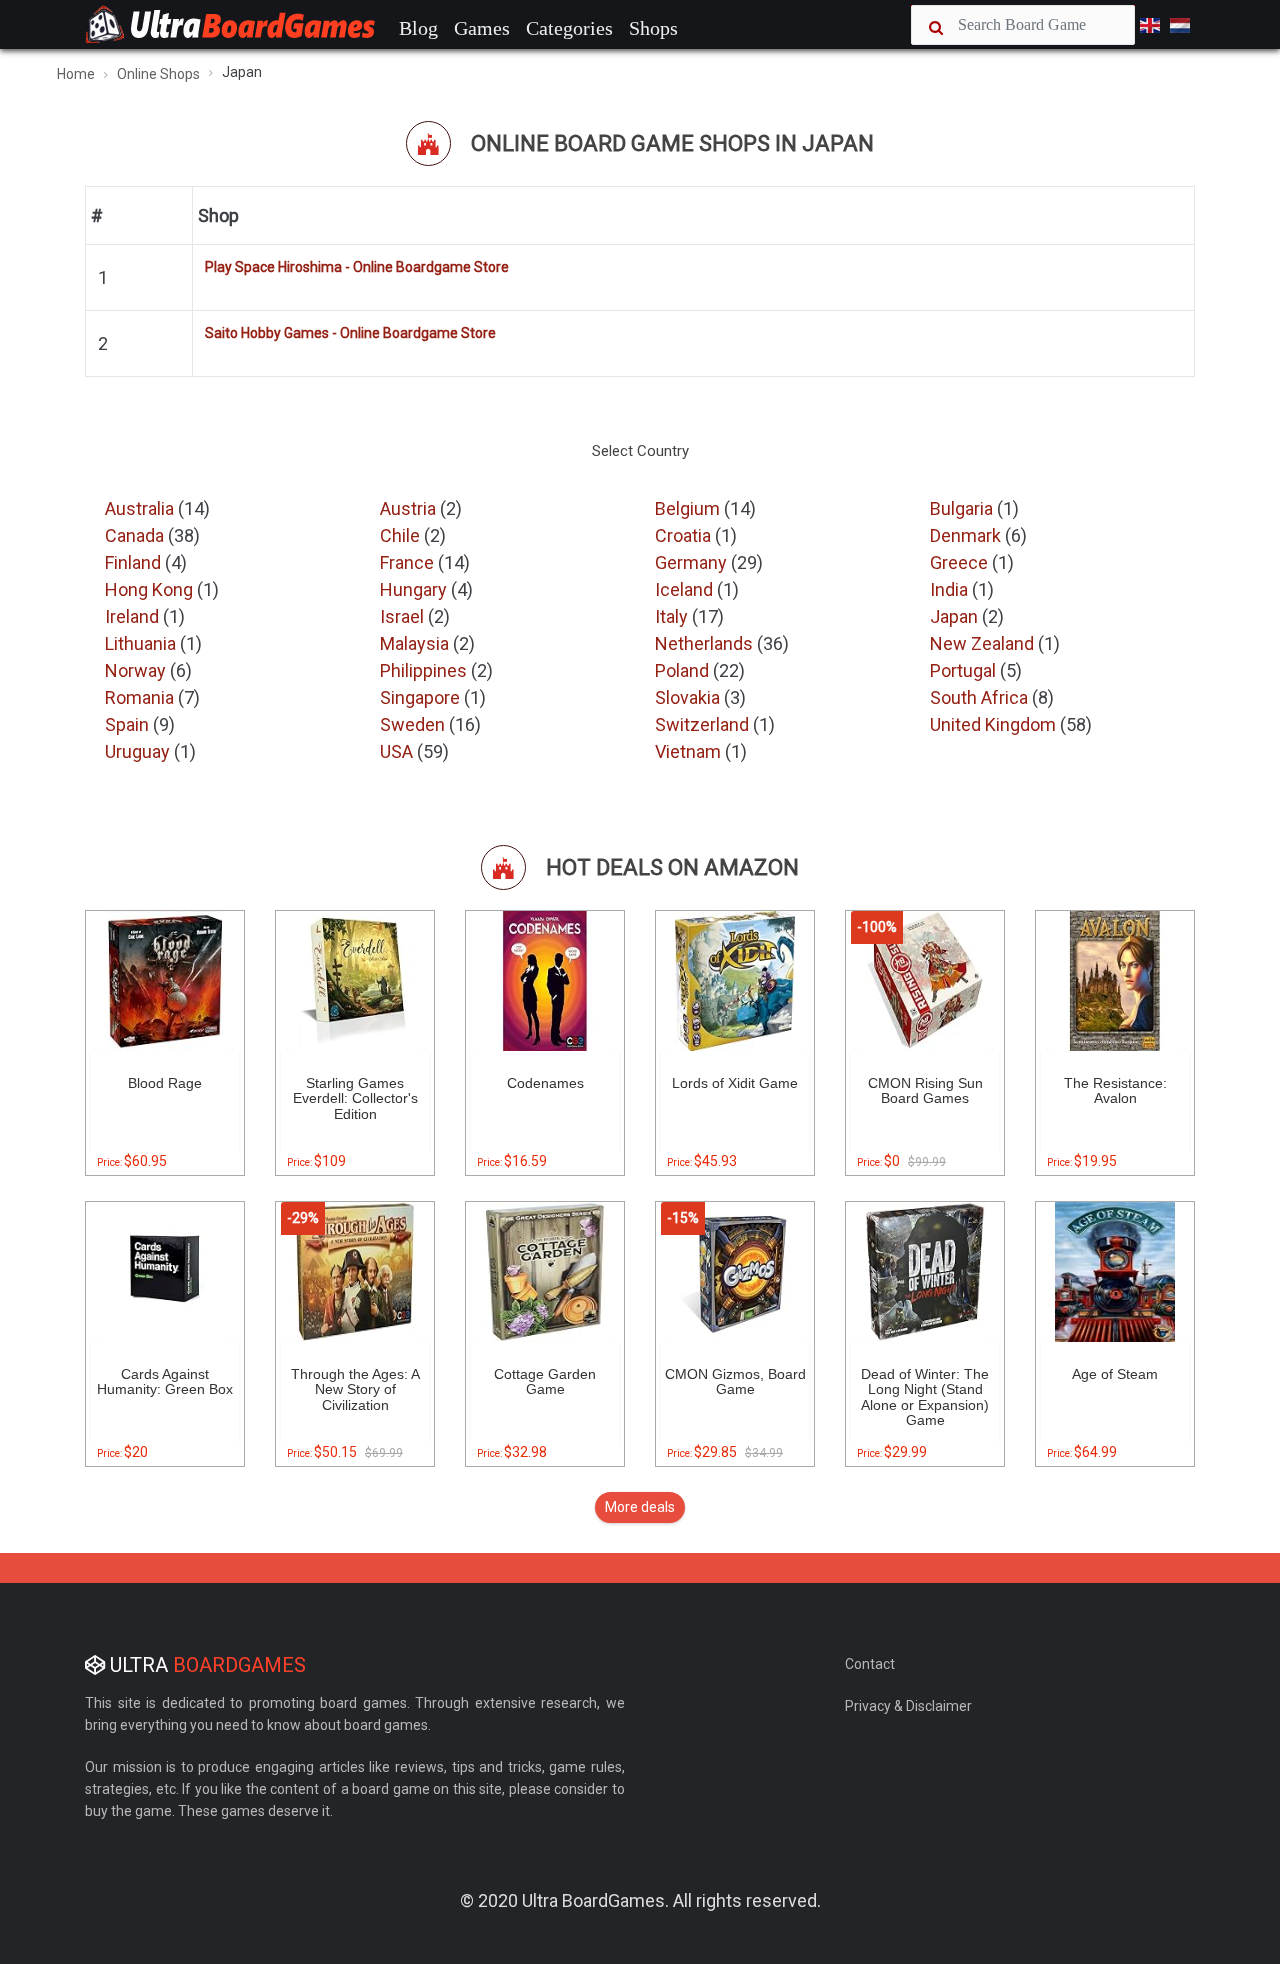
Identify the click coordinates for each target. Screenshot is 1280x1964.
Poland (684, 670)
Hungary (415, 589)
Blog (418, 28)
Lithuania (142, 643)
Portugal (965, 670)
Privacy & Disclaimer (908, 1706)
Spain (129, 724)
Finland (135, 562)
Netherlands (706, 643)
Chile (402, 535)
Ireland (134, 616)
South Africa (981, 697)
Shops (653, 28)
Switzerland (704, 724)
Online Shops (158, 74)
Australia (141, 508)
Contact (870, 1664)
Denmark (967, 535)
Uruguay (139, 751)
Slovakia (689, 697)
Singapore (422, 697)
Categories (569, 28)
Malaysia (416, 643)
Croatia (685, 535)
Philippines (425, 670)
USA (398, 751)
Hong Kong (151, 589)
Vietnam (690, 751)
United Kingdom (995, 724)
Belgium (689, 508)
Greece (961, 562)
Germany (693, 562)
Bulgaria (963, 508)
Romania (141, 697)
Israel (404, 616)
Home (76, 74)
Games (482, 28)
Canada (136, 535)
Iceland (686, 589)
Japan (956, 616)
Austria (410, 508)
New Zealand (984, 643)
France (409, 562)
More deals (640, 1507)
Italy (673, 616)
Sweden (414, 724)
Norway (137, 670)
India (951, 589)
